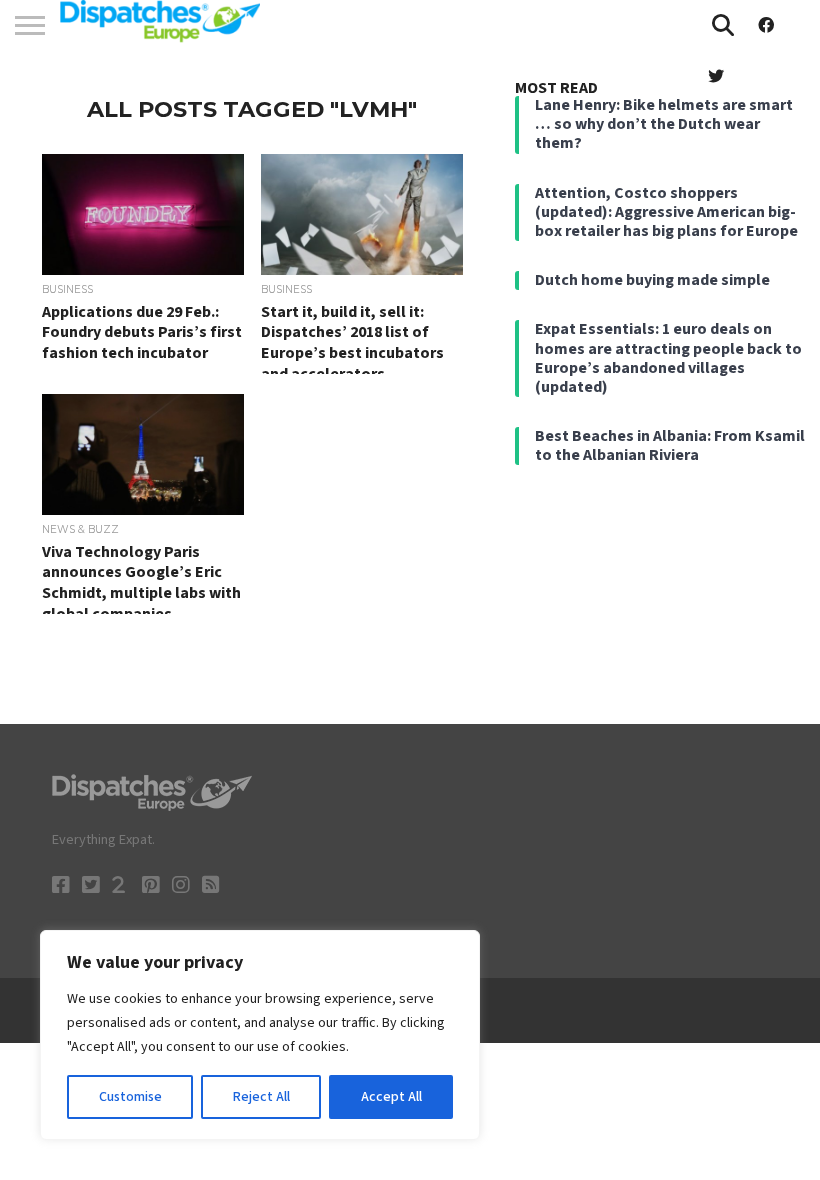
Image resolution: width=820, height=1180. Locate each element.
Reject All (261, 1097)
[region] (260, 1035)
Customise (130, 1097)
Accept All (391, 1097)
